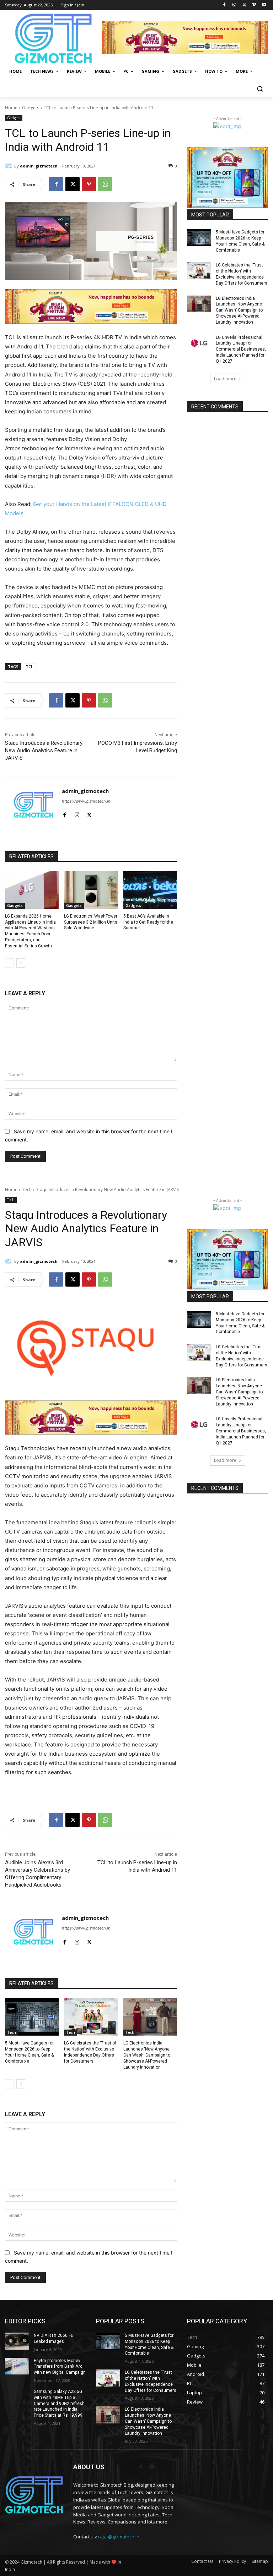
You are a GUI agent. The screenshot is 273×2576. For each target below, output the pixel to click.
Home (11, 108)
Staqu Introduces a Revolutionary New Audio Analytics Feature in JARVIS (44, 750)
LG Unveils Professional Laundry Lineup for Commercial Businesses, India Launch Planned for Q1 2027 (241, 349)
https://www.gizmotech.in (86, 801)
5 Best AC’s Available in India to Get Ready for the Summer (148, 922)
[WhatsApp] (105, 184)
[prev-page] (9, 963)
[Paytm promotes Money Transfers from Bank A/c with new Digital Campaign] (17, 2366)
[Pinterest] (89, 184)
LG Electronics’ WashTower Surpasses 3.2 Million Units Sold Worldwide (91, 922)
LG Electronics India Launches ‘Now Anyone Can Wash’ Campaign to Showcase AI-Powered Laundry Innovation (239, 310)
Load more (225, 379)
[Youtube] (264, 5)
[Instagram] (234, 5)
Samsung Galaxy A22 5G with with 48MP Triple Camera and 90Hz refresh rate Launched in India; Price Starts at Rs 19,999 (59, 2403)
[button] (260, 89)
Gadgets (31, 108)
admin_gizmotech (39, 166)
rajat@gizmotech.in (119, 2537)
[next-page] (21, 963)
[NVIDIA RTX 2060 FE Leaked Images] (17, 2341)
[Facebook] (224, 5)
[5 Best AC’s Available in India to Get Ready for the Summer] (150, 890)
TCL (29, 667)
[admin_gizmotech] (10, 166)
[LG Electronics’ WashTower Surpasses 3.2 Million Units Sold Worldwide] (91, 890)
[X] (244, 5)
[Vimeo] (254, 5)
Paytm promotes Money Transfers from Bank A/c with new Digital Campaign (60, 2367)
